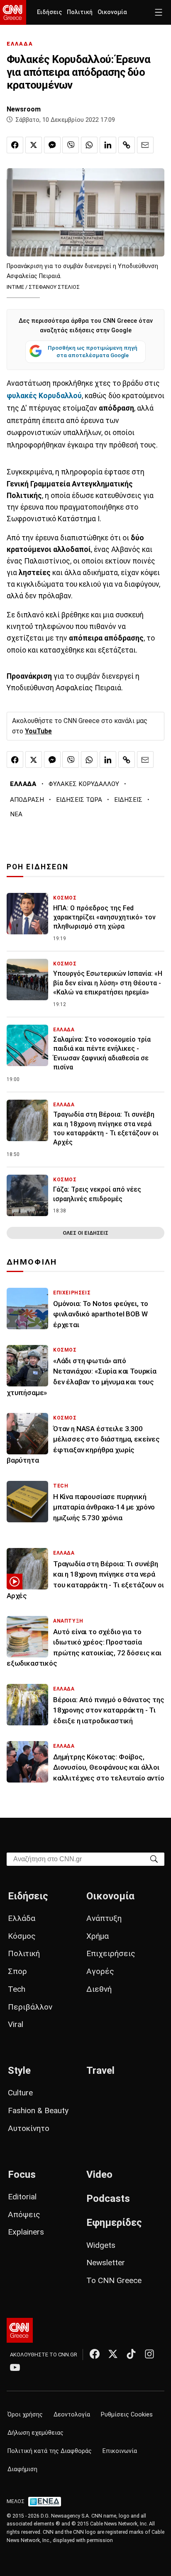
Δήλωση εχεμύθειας (35, 2433)
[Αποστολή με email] (145, 145)
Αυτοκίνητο (29, 2128)
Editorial (22, 2197)
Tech (17, 1989)
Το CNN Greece (114, 2280)
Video (99, 2174)
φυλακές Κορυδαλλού (44, 396)
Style (19, 2070)
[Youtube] (15, 2367)
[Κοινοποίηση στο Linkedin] (108, 145)
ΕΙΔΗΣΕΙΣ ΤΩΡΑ (79, 800)
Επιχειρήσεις (111, 1953)
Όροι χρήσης (25, 2415)
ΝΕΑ (16, 814)
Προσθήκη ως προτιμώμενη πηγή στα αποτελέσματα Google (93, 351)
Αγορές (100, 1971)
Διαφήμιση (22, 2469)
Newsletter (106, 2263)
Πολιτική (80, 12)
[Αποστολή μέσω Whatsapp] (89, 145)
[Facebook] (95, 2354)
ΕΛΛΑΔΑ (20, 44)
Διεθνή (99, 1989)
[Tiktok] (131, 2354)
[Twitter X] (113, 2354)
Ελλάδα (22, 1918)
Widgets (101, 2245)
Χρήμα (98, 1936)
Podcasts (108, 2199)
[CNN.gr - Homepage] (13, 12)
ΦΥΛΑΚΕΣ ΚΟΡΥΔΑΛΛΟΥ (84, 784)
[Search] (154, 1859)
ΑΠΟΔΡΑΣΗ (27, 800)
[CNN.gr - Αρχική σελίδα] (20, 2330)
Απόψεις (24, 2214)
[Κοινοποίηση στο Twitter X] (34, 145)
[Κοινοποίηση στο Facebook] (15, 145)
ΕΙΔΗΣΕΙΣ (128, 800)
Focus (22, 2174)
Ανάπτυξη (104, 1918)
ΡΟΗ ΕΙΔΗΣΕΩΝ (38, 867)
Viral (16, 2024)
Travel (100, 2070)
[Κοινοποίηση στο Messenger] (52, 145)
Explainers (26, 2232)
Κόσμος (22, 1936)
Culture (20, 2093)
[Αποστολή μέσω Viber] (71, 145)
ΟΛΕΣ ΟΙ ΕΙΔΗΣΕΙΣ (85, 1233)
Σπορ (17, 1971)
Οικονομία (112, 12)
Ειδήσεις (49, 12)
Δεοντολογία (72, 2415)
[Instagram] (149, 2354)
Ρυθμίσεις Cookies (127, 2415)
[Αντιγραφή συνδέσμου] (127, 145)
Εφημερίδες (114, 2223)
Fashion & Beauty (38, 2110)
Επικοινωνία (120, 2451)
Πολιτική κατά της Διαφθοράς (50, 2451)
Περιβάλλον (30, 2007)
